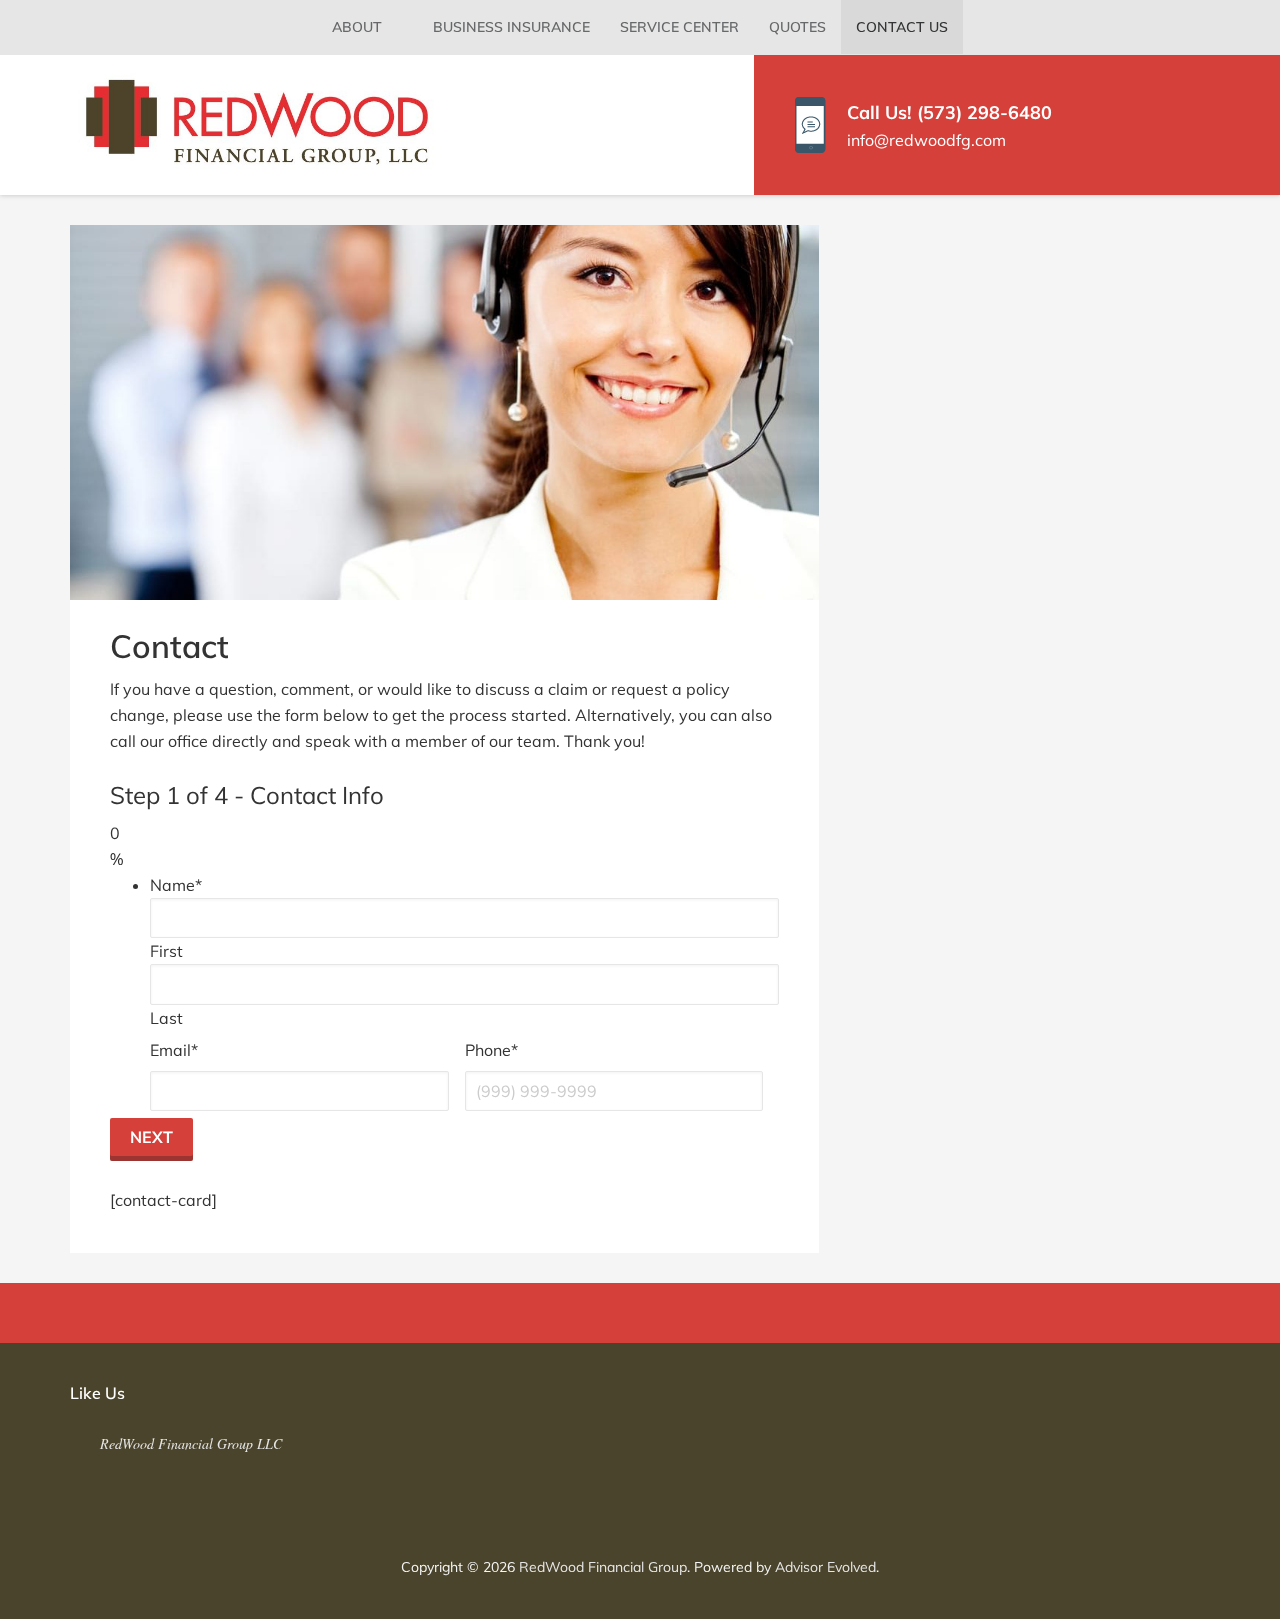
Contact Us (902, 27)
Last (166, 1018)
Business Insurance (511, 27)
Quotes (797, 27)
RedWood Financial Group (603, 1567)
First (166, 951)
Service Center (679, 27)
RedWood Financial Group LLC (191, 1443)
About (357, 27)
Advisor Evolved (825, 1567)
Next (151, 1137)
